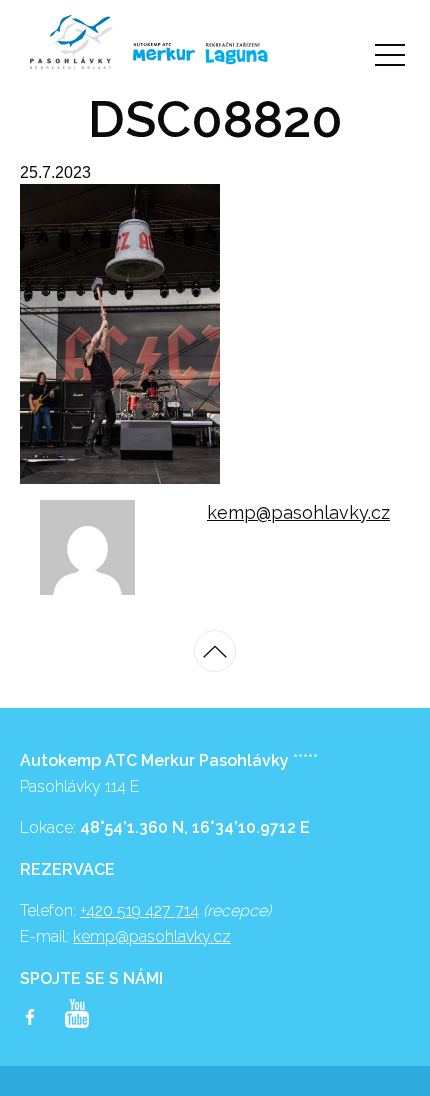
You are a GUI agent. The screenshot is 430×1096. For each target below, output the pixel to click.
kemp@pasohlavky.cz (298, 512)
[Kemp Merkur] (154, 52)
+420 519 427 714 (139, 910)
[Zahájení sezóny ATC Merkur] (71, 42)
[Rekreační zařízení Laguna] (236, 53)
